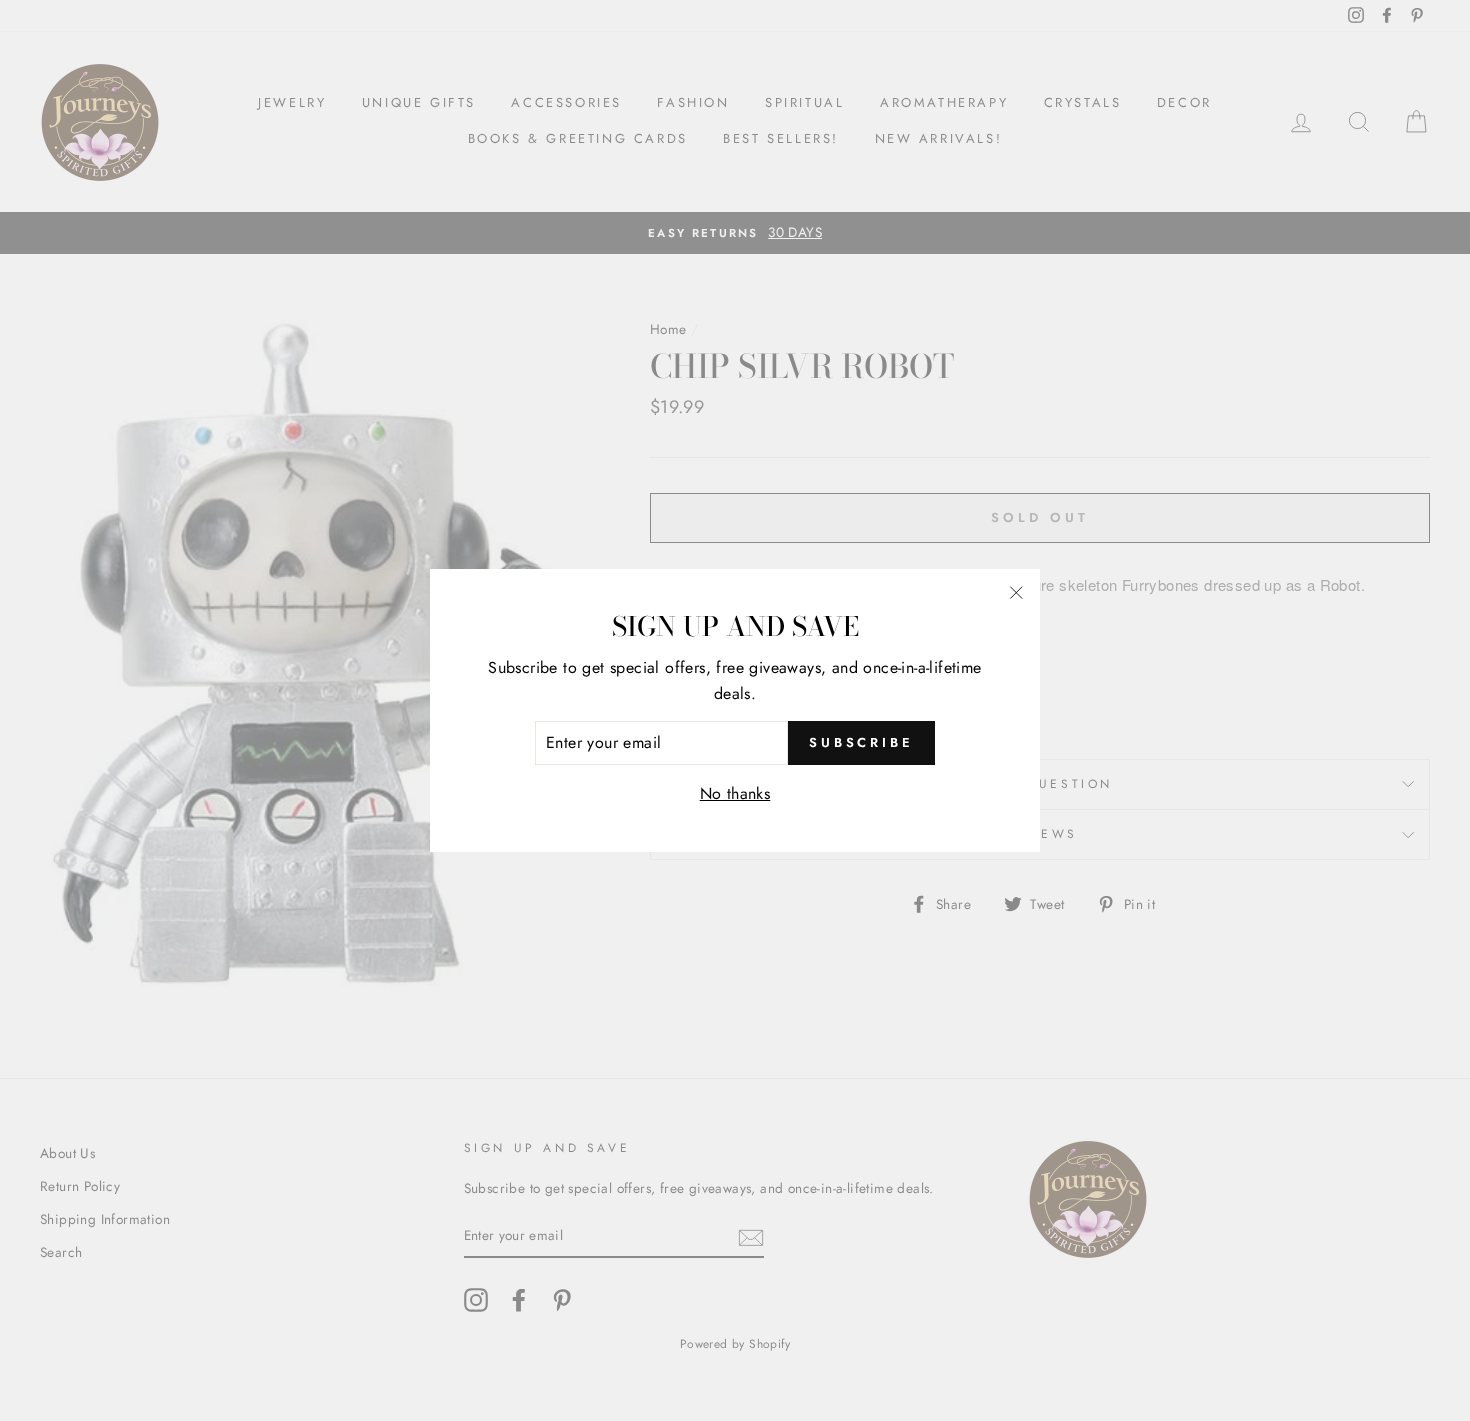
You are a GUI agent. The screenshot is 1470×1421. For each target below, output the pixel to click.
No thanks (735, 793)
